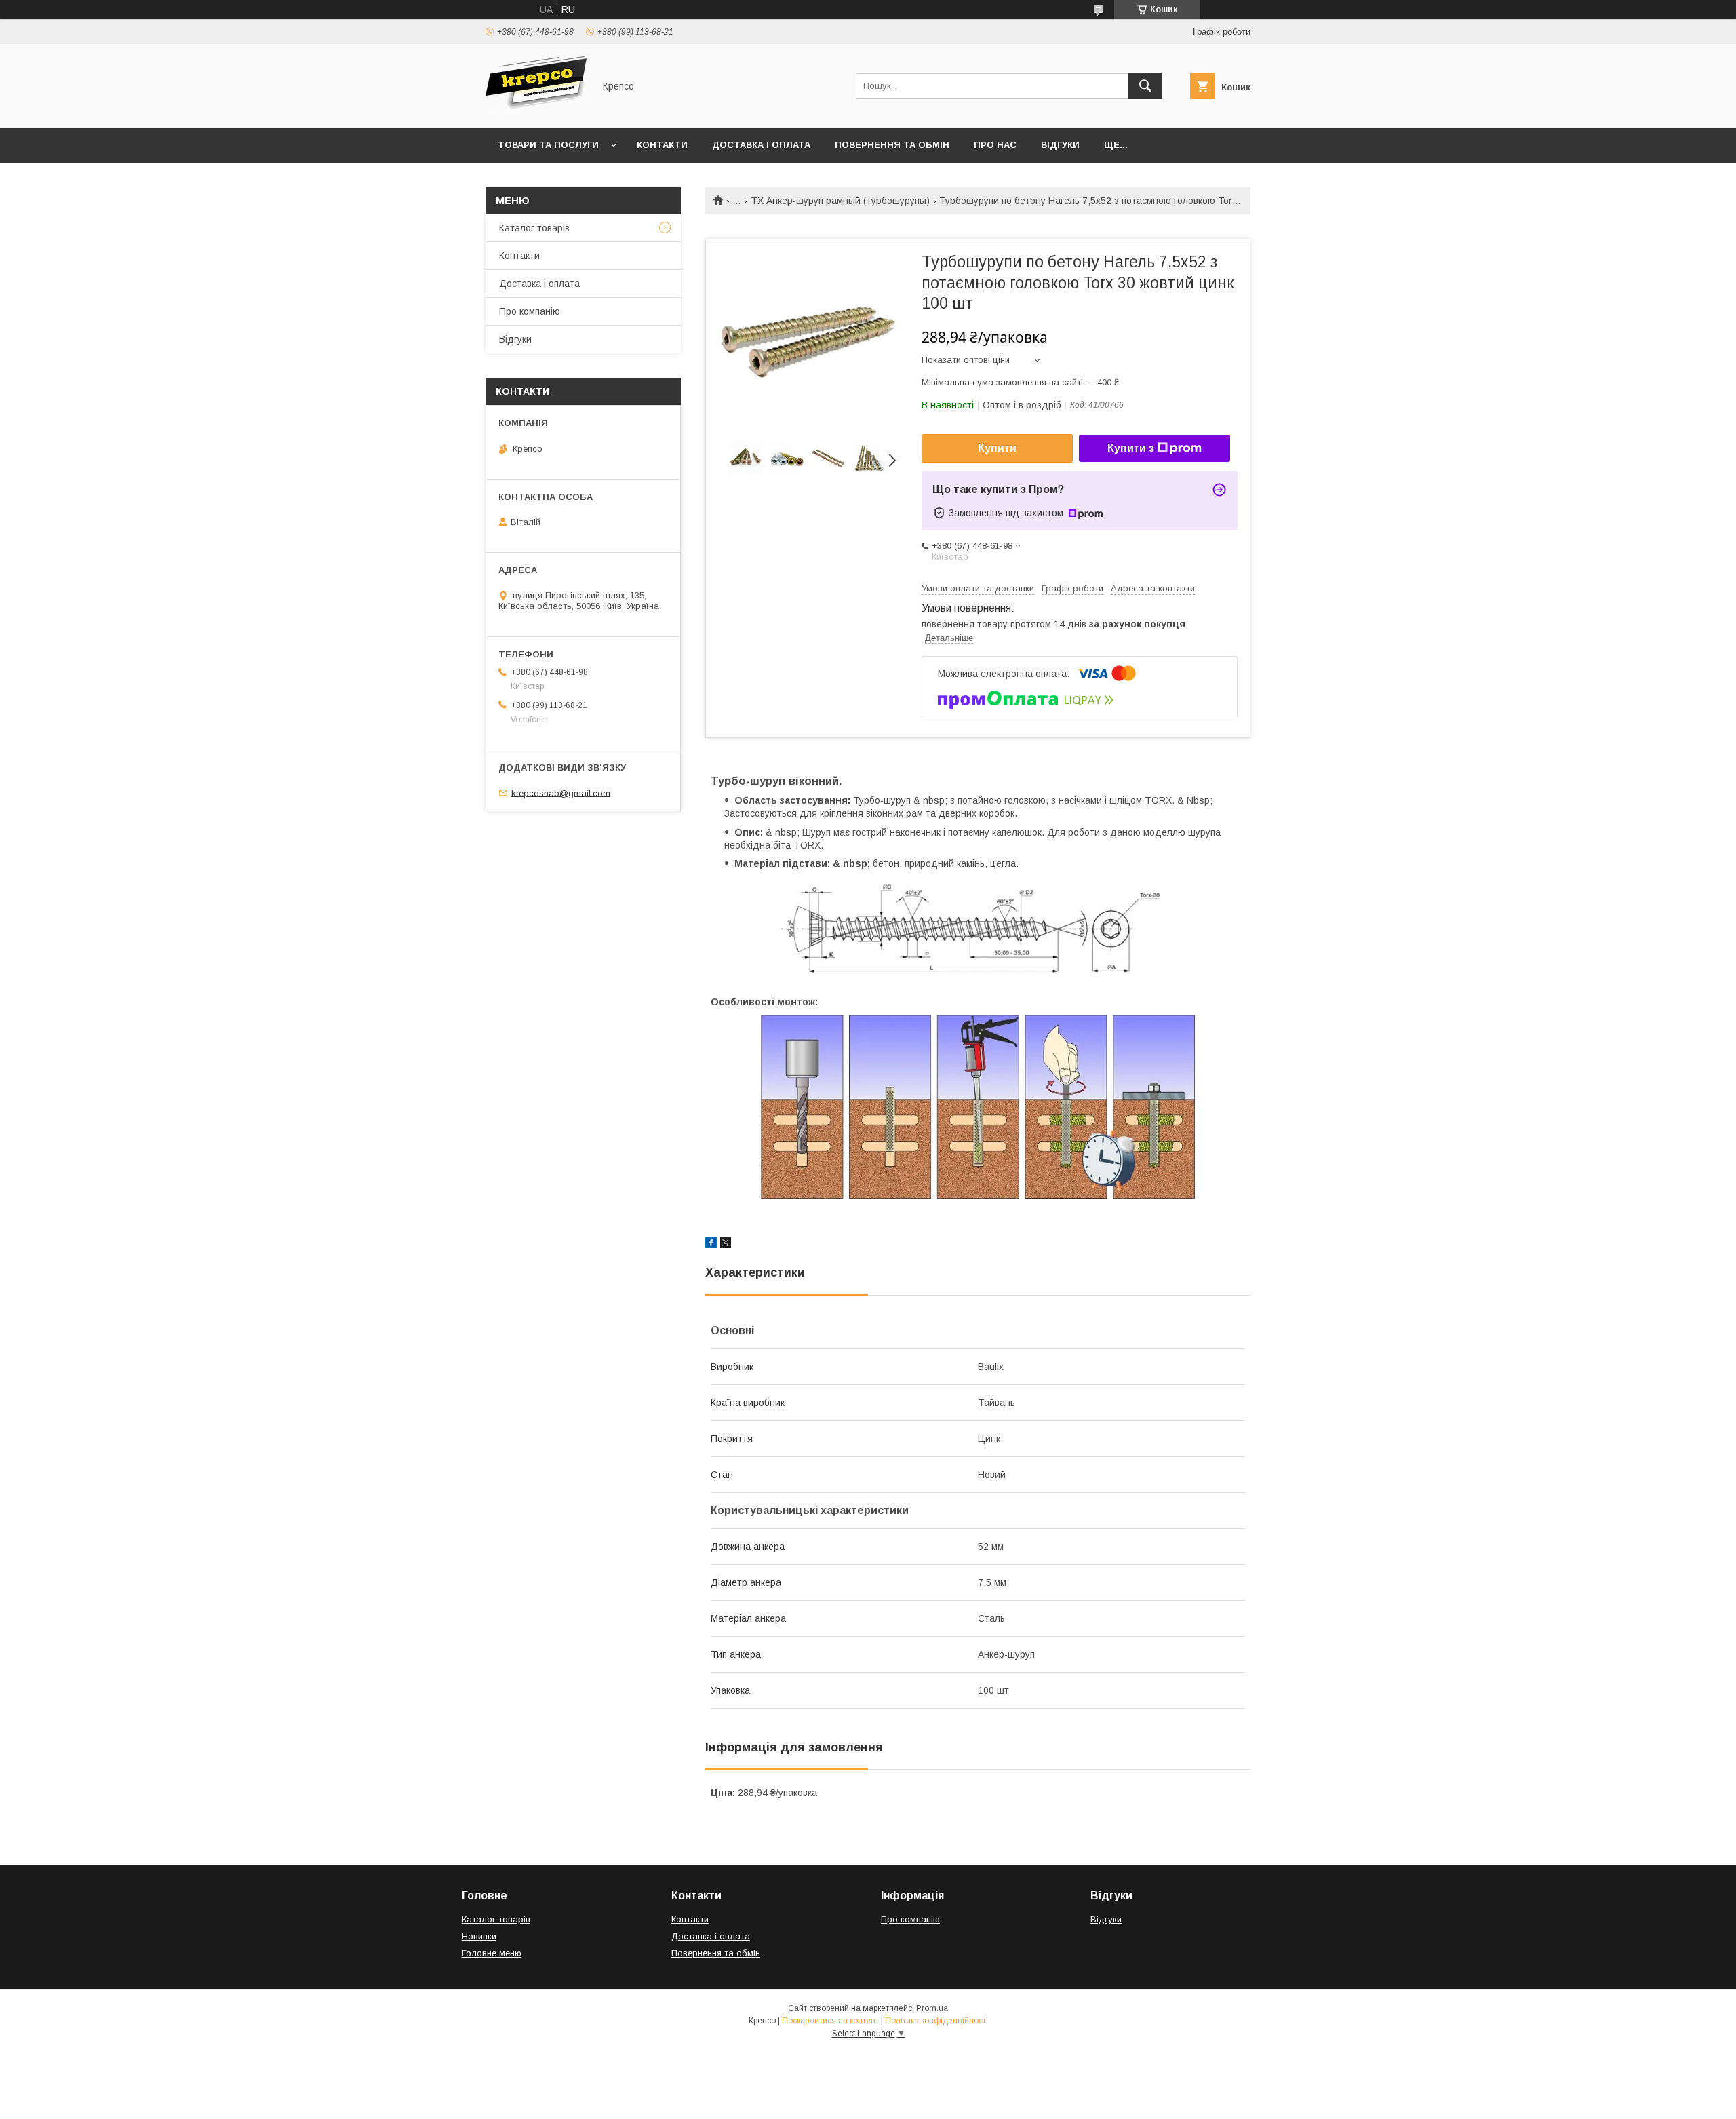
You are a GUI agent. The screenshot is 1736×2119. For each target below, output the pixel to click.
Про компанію (530, 311)
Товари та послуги (548, 145)
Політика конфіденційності (936, 2021)
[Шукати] (1145, 86)
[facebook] (711, 1245)
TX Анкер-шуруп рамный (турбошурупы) (840, 201)
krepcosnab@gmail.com (561, 793)
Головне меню (492, 1953)
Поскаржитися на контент (830, 2021)
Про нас (995, 145)
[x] (726, 1245)
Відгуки (1060, 145)
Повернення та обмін (892, 145)
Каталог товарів (534, 228)
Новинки (479, 1936)
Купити (997, 448)
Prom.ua (932, 2008)
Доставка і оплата (761, 145)
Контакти (662, 145)
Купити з (1131, 448)
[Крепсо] (536, 110)
